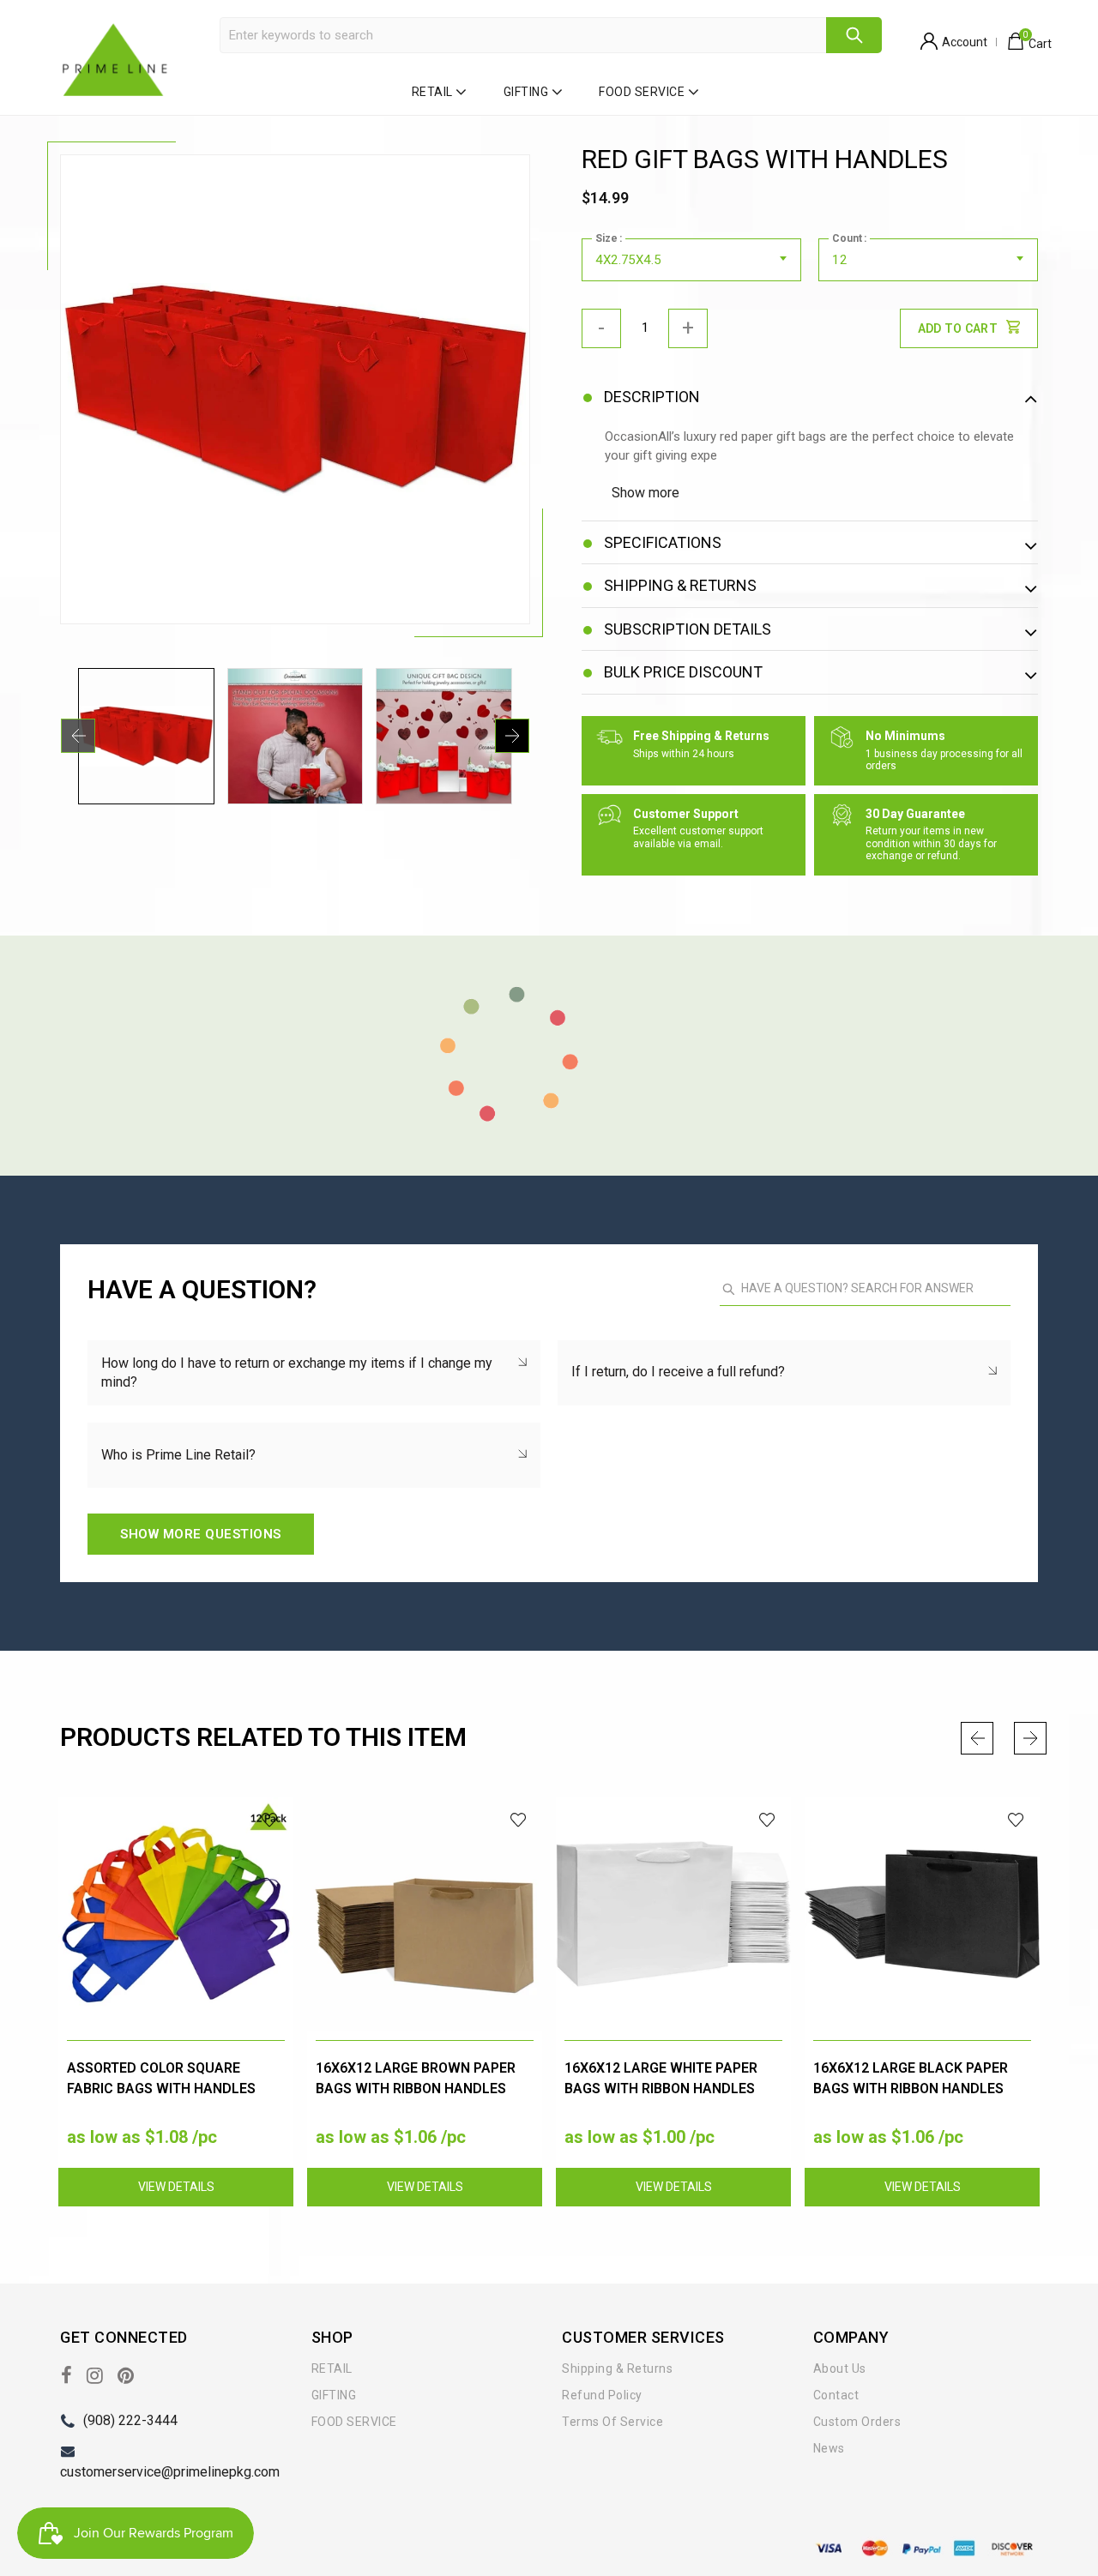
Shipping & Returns (617, 2368)
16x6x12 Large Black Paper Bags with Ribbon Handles (911, 2078)
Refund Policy (602, 2395)
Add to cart (958, 328)
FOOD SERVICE (642, 92)
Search (854, 35)
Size (606, 238)
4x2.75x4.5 (628, 260)
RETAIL (432, 92)
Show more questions (201, 1534)
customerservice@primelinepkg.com (170, 2472)
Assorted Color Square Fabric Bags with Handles (161, 2078)
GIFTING (526, 92)
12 (839, 260)
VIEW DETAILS (176, 2187)
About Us (840, 2368)
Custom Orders (857, 2422)
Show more (646, 493)
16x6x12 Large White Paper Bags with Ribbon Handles (661, 2078)
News (829, 2448)
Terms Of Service (612, 2422)
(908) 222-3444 (130, 2420)
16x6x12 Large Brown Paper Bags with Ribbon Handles (416, 2078)
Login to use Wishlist (270, 1820)
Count (847, 238)
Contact (836, 2395)
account (965, 42)
